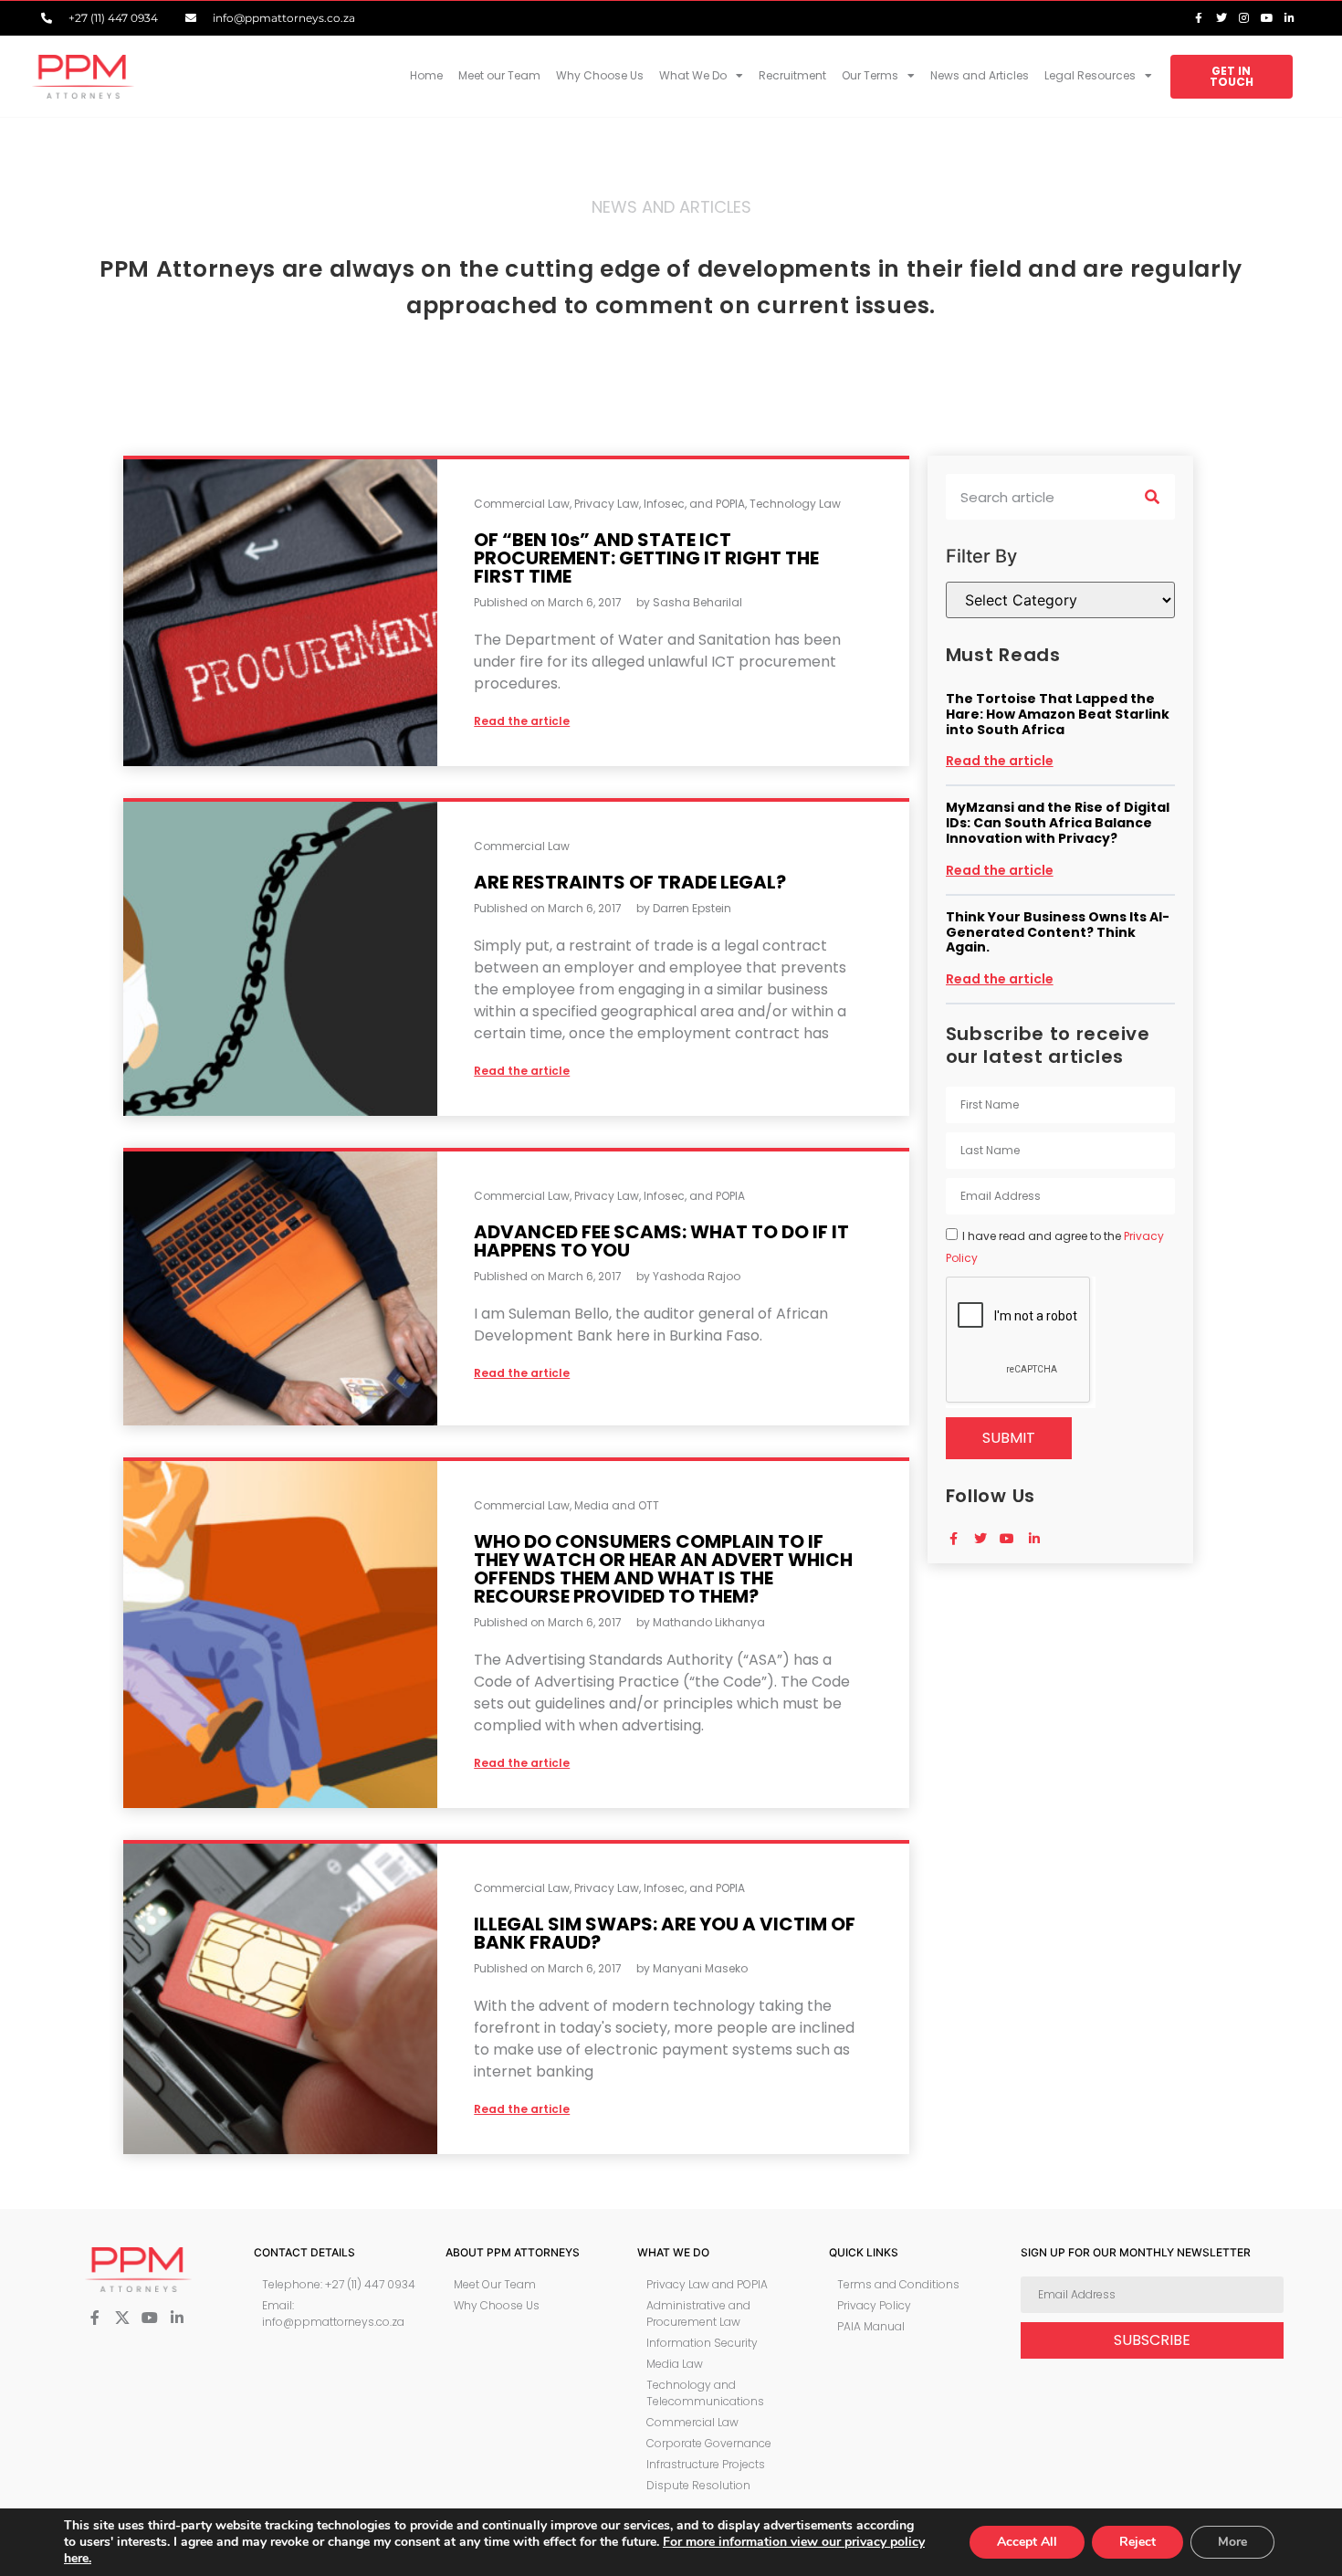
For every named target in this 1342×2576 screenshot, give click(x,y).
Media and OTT (617, 1505)
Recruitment (792, 75)
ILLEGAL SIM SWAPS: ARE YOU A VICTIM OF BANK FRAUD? (665, 1933)
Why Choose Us (600, 75)
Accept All (1027, 2542)
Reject (1138, 2542)
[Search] (1152, 497)
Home (426, 75)
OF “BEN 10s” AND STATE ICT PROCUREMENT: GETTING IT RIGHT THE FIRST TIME (646, 558)
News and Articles (980, 75)
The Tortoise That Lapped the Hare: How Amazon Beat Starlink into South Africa (1058, 714)
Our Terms (870, 75)
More (1232, 2542)
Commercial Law (522, 504)
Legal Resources (1090, 75)
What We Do (693, 75)
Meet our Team (499, 75)
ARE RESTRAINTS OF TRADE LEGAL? (630, 882)
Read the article (1000, 761)
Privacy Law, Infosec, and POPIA (660, 504)
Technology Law (795, 504)
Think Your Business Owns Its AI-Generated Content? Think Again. (1058, 932)
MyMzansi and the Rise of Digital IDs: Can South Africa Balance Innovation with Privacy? (1058, 823)
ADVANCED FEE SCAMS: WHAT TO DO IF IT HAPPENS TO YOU (661, 1241)
